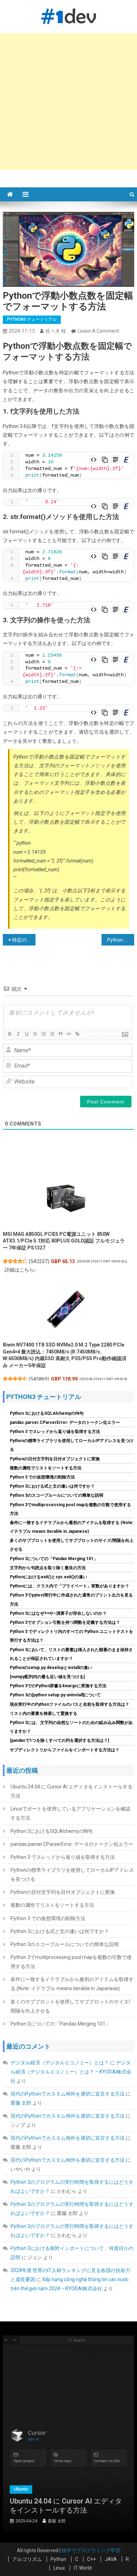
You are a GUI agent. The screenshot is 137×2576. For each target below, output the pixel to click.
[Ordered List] (43, 1034)
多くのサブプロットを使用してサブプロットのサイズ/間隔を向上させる (71, 2006)
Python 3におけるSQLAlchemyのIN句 (47, 1413)
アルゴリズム (27, 2559)
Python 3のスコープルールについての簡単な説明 (57, 1495)
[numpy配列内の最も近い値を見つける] (47, 1677)
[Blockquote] (60, 1034)
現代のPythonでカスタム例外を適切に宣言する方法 (68, 2094)
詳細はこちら (19, 1270)
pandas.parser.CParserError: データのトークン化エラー (65, 1422)
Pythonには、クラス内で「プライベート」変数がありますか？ (70, 1586)
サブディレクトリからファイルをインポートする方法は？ (65, 1750)
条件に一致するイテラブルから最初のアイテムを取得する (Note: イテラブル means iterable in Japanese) (72, 1984)
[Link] (77, 1034)
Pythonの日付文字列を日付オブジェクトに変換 (55, 1459)
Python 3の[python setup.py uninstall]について (55, 1695)
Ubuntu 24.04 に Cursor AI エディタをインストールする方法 (71, 1791)
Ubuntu (96, 2489)
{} (85, 1034)
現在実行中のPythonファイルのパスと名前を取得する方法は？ (70, 1704)
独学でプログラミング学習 (91, 2550)
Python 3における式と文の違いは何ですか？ (52, 1486)
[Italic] (18, 1034)
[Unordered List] (52, 1034)
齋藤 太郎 (21, 2103)
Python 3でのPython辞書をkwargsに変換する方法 (58, 1686)
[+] (94, 1034)
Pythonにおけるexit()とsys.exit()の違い (48, 1577)
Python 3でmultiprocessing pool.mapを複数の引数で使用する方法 (71, 1962)
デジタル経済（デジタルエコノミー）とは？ (60, 2063)
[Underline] (26, 1034)
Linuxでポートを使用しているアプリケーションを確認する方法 (70, 1813)
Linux (59, 2568)
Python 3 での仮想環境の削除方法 (42, 1477)
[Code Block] (68, 1034)
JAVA (111, 2559)
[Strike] (35, 1034)
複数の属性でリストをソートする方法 (46, 1468)
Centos (71, 2489)
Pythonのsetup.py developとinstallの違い (51, 1668)
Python (58, 2559)
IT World (83, 2568)
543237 (39, 1261)
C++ (92, 2559)
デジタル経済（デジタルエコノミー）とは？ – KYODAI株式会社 (71, 2072)
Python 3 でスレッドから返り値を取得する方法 (55, 1432)
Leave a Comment (98, 331)
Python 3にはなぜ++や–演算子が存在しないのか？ (58, 1613)
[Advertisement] (68, 102)
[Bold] (9, 1034)
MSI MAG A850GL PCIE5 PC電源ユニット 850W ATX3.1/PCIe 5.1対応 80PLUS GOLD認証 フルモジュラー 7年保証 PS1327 (64, 1241)
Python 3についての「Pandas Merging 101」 (54, 1559)
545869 (39, 1379)
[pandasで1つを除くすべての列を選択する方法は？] (59, 1740)
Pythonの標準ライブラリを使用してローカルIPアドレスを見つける (72, 1875)
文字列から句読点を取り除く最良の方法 (48, 1568)
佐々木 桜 (56, 331)
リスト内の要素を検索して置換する (44, 1713)
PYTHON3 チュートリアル (32, 319)
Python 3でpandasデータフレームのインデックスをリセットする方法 (121, 940)
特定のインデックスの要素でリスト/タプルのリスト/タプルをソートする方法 (24, 940)
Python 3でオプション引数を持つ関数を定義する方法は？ (65, 1622)
